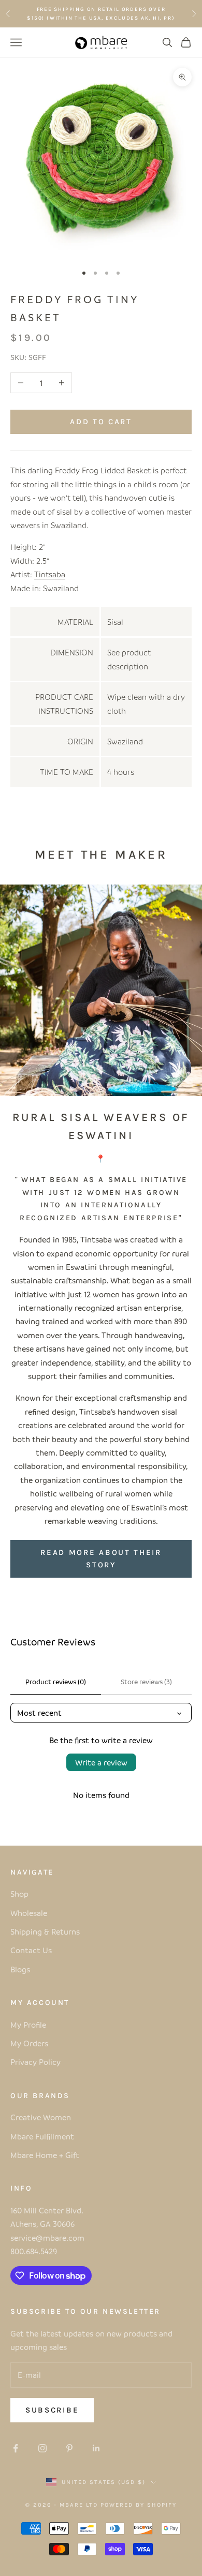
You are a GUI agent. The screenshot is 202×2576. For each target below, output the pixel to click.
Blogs (20, 1969)
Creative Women (41, 2117)
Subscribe (52, 2410)
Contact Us (31, 1950)
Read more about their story (101, 1559)
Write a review (101, 1762)
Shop (19, 1894)
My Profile (28, 2025)
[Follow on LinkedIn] (96, 2448)
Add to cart (101, 422)
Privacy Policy (35, 2062)
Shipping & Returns (45, 1931)
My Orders (29, 2043)
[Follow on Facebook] (16, 2448)
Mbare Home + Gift (45, 2155)
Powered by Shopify (139, 2505)
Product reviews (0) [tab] (56, 1681)
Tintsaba (50, 574)
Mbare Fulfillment (42, 2136)
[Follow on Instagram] (42, 2448)
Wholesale (29, 1913)
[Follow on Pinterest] (69, 2448)
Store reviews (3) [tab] (146, 1681)
